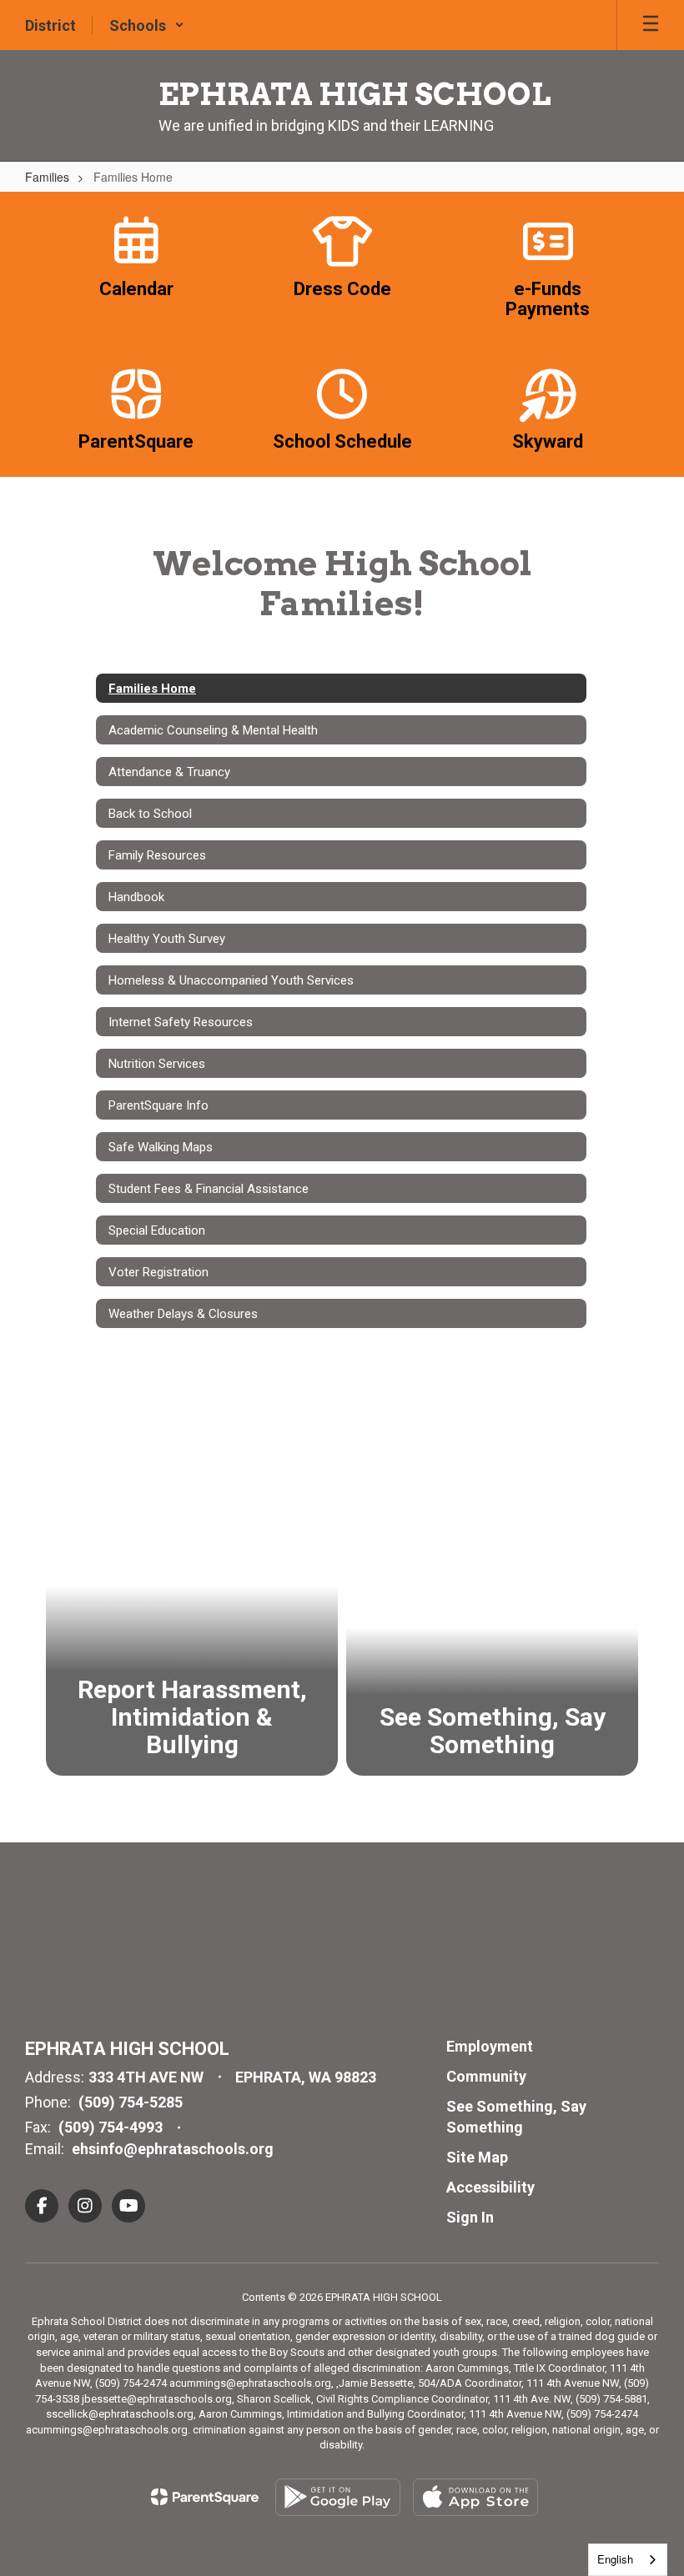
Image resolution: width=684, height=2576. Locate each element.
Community (486, 2076)
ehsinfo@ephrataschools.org (173, 2149)
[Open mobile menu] (651, 25)
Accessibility (490, 2187)
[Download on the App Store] (475, 2497)
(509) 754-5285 (131, 2102)
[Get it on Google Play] (338, 2497)
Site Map (477, 2157)
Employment (490, 2046)
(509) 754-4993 (111, 2127)
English (615, 2559)
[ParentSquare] (205, 2497)
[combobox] (628, 2560)
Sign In (470, 2217)
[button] (147, 25)
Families (47, 177)
